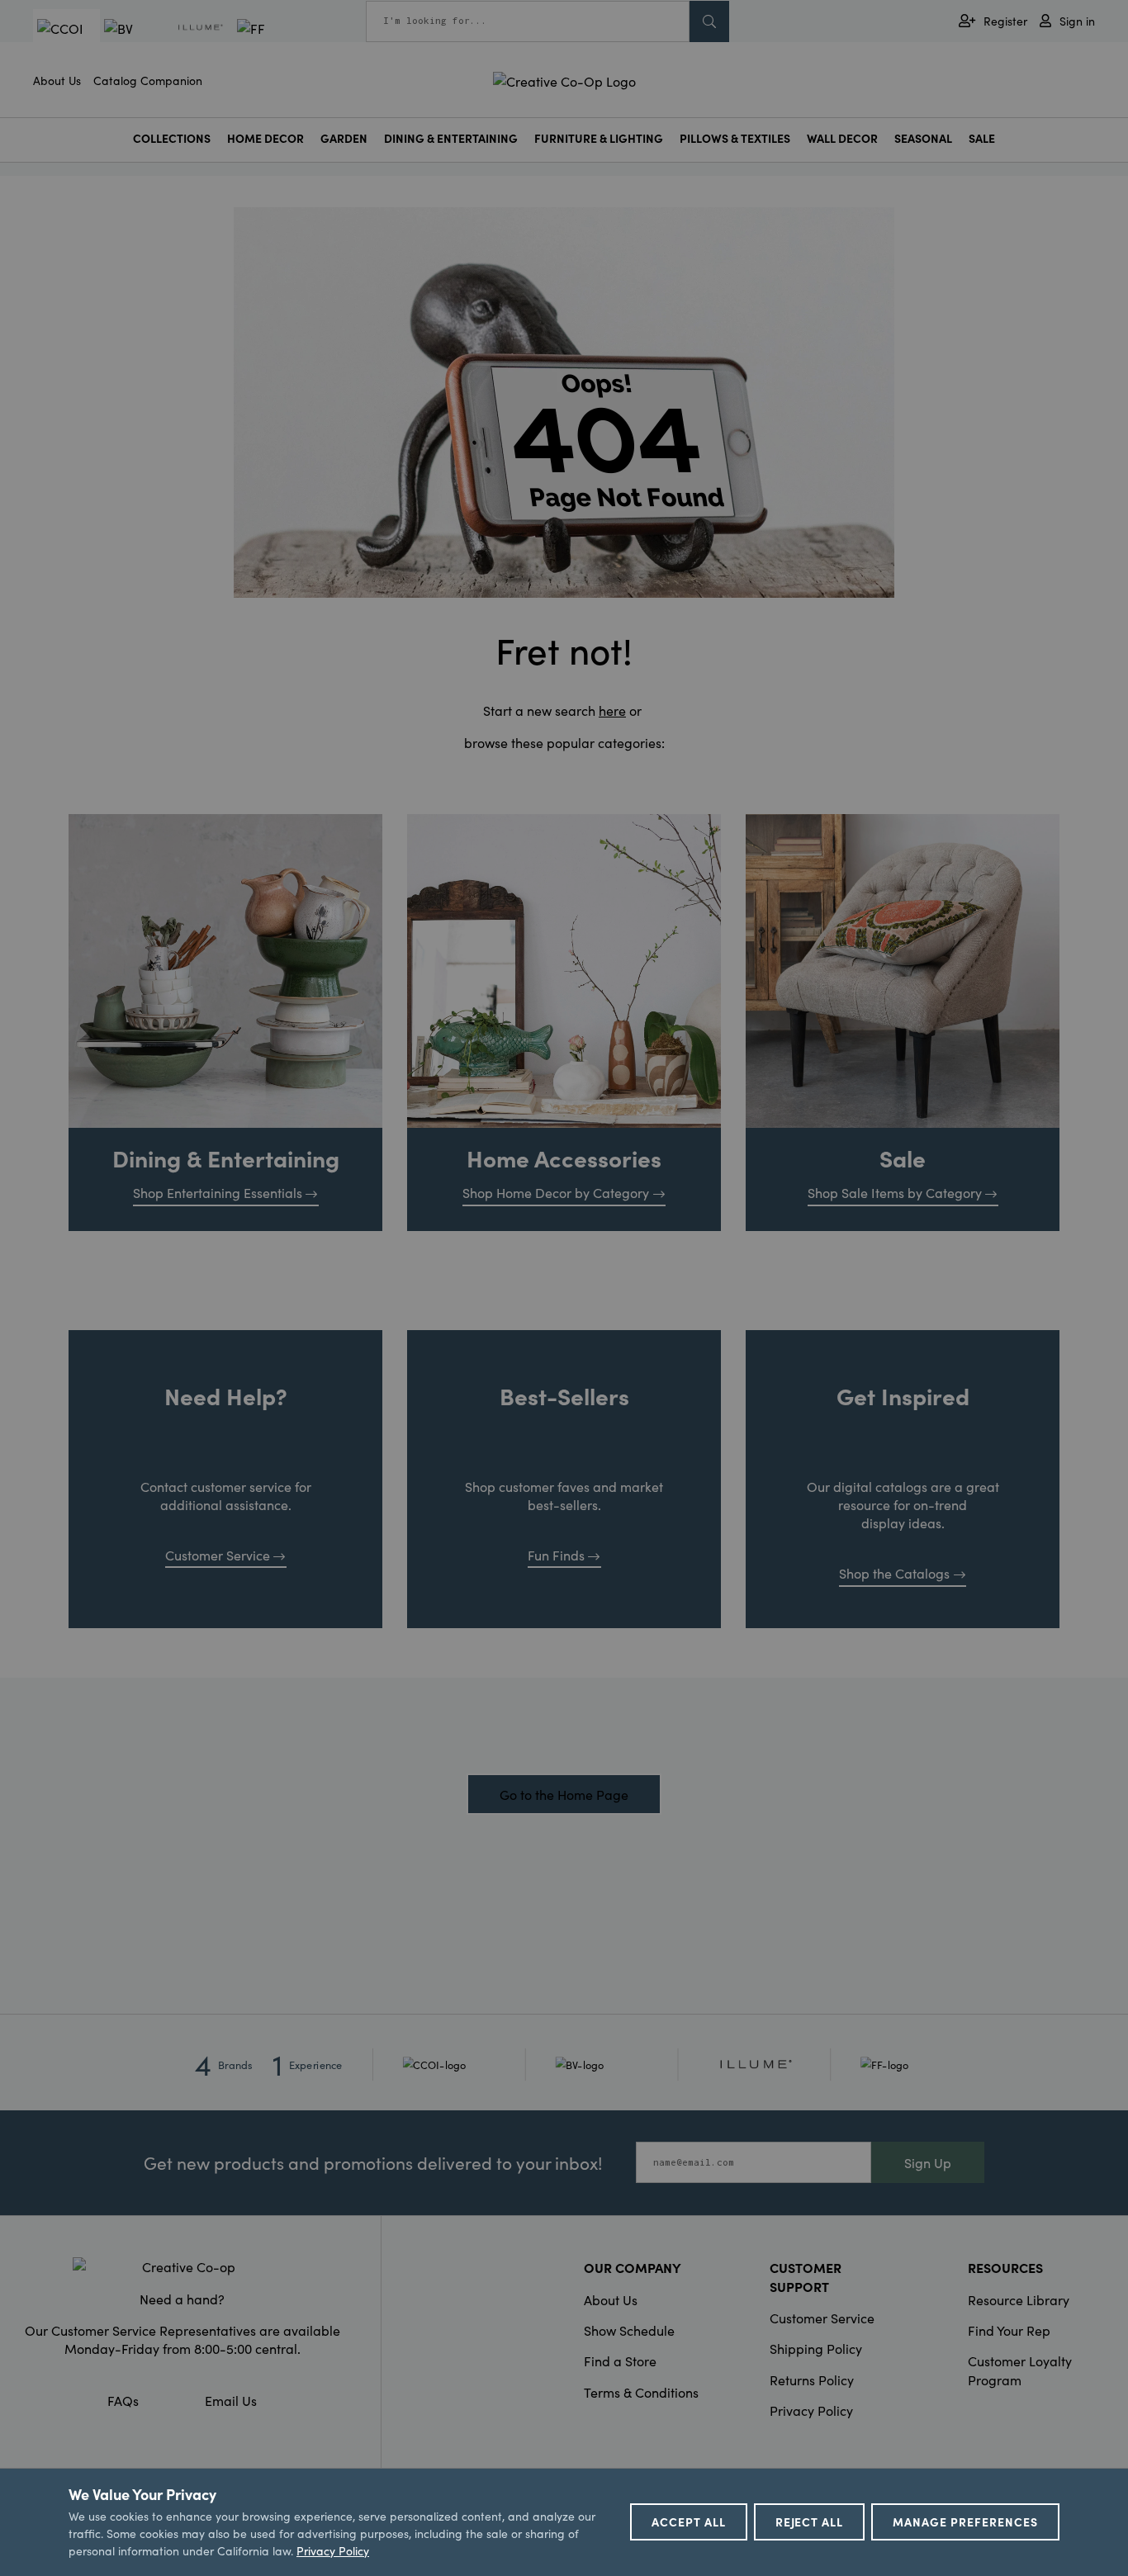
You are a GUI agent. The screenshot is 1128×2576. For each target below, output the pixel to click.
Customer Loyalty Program (1020, 2370)
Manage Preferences (965, 2522)
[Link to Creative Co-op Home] (182, 2266)
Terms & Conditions (641, 2392)
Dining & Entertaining (451, 138)
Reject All (810, 2522)
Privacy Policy (811, 2410)
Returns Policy (812, 2379)
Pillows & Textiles (735, 138)
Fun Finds (556, 1555)
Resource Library (1019, 2299)
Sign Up (928, 2162)
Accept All (689, 2522)
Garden (344, 138)
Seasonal (923, 138)
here (612, 710)
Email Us (231, 2400)
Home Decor (265, 138)
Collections (172, 138)
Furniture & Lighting (599, 138)
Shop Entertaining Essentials (218, 1192)
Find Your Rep (1009, 2330)
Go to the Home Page (564, 1794)
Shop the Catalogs (894, 1573)
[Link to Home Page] (564, 78)
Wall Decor (842, 138)
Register (1005, 21)
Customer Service (218, 1555)
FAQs (123, 2400)
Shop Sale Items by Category (895, 1192)
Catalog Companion (148, 80)
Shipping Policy (816, 2348)
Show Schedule (629, 2330)
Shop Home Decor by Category (556, 1192)
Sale (982, 138)
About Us (57, 80)
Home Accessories (564, 1158)
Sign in (1077, 21)
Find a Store (620, 2361)
